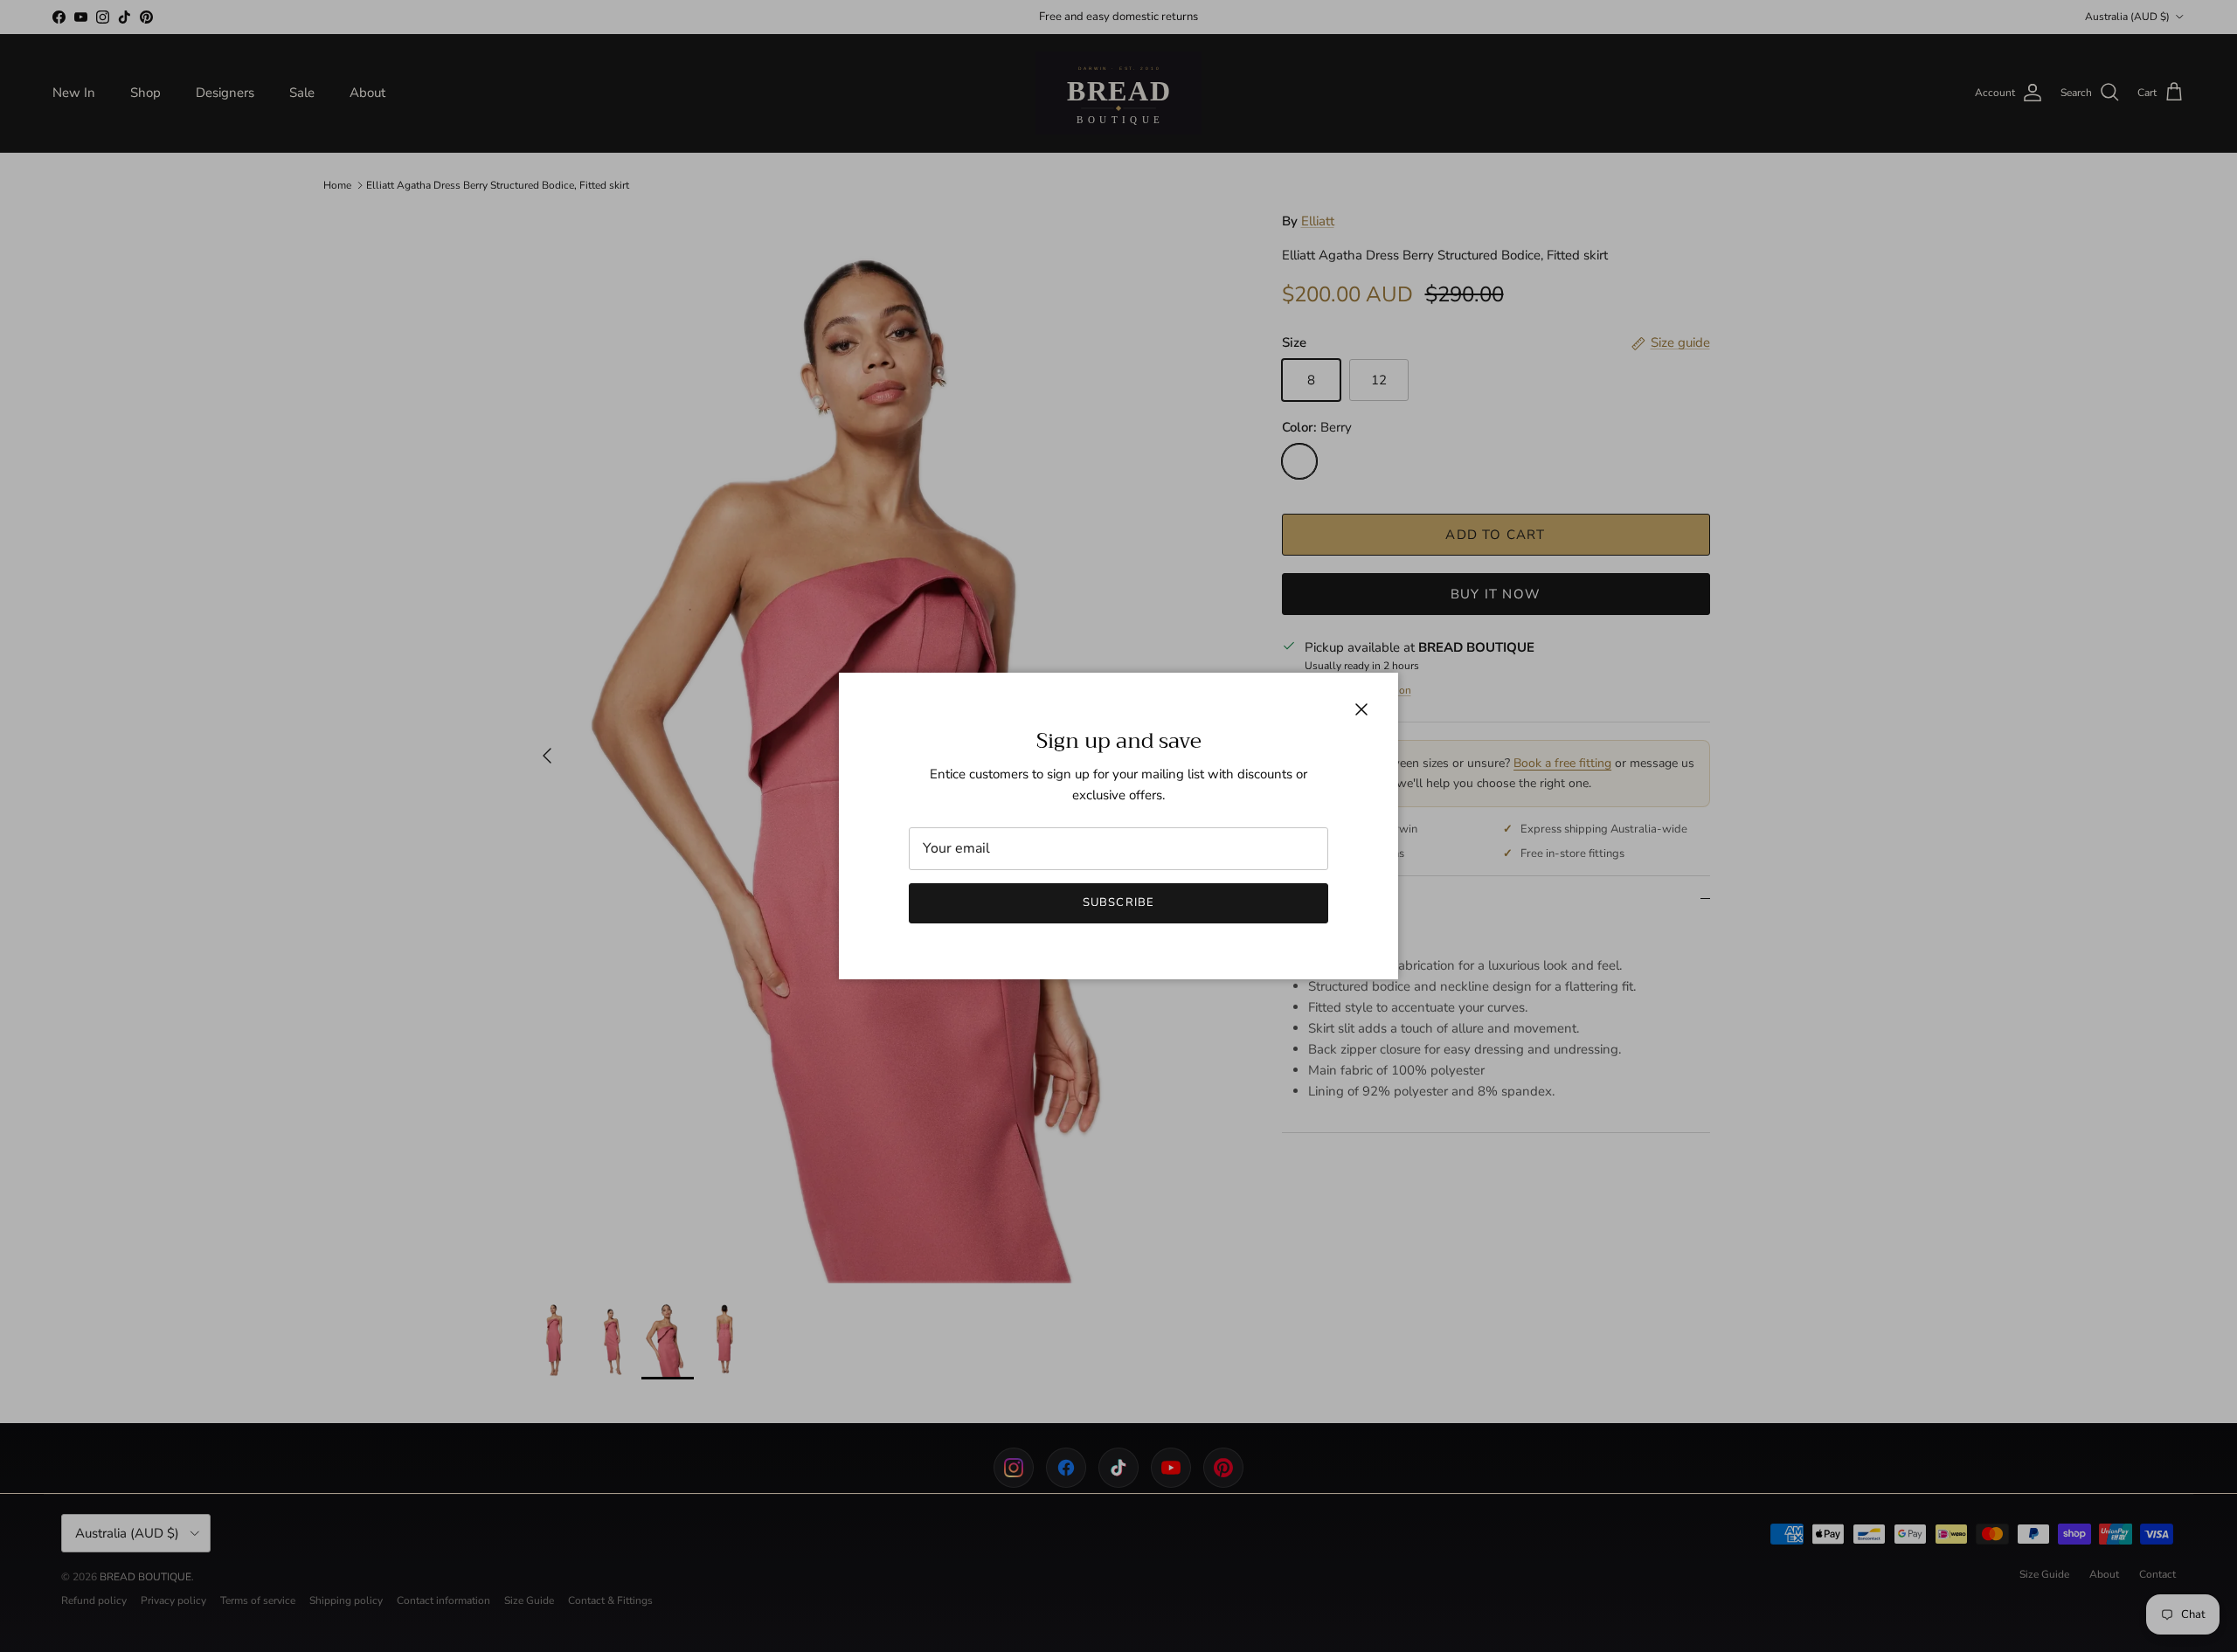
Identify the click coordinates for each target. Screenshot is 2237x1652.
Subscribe (1118, 902)
